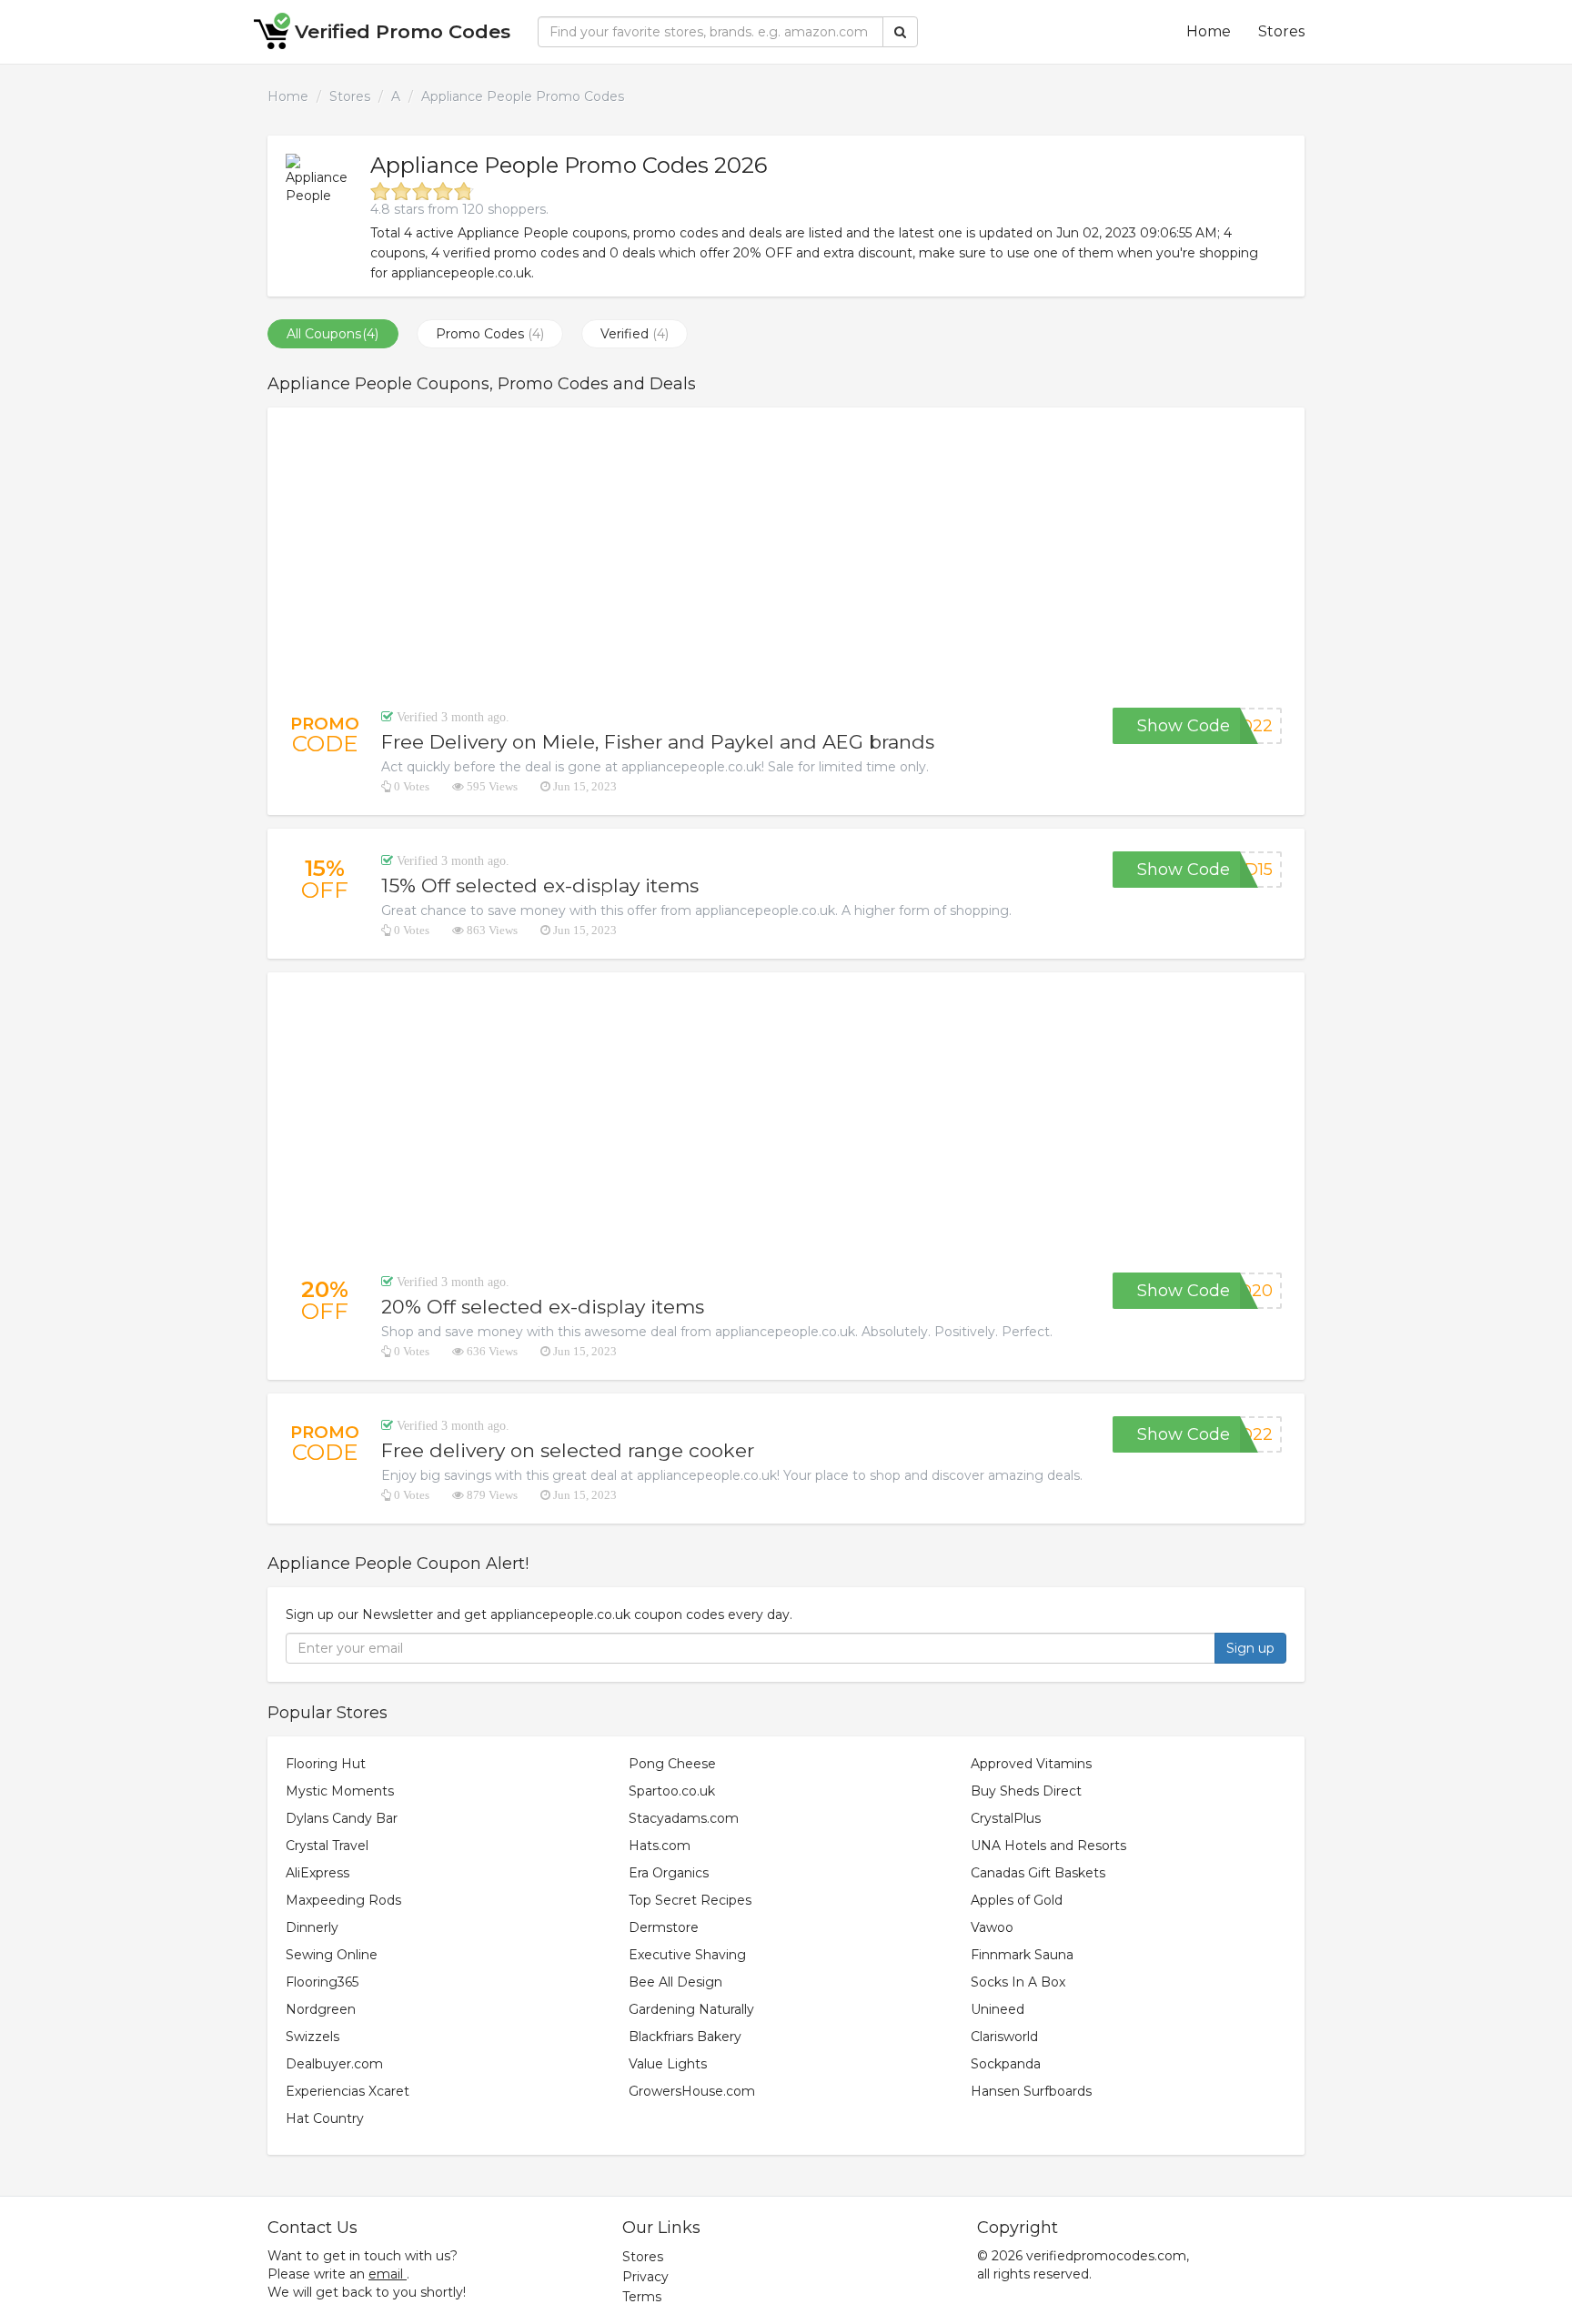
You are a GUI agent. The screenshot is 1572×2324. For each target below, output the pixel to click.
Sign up (1250, 1648)
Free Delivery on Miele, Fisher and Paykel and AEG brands (658, 742)
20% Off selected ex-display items (543, 1307)
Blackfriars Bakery (685, 2037)
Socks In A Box (1018, 1982)
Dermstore (664, 1927)
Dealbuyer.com (334, 2064)
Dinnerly (312, 1927)
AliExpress (317, 1873)
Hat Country (325, 2118)
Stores (1281, 31)
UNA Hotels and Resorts (1048, 1846)
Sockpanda (1006, 2064)
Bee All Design (675, 1982)
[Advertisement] (786, 558)
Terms (642, 2297)
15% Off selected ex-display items (540, 885)
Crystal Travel (327, 1846)
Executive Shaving (687, 1955)
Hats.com (660, 1846)
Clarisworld (1004, 2037)
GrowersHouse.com (692, 2091)
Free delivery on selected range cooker (568, 1450)
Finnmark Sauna (1022, 1955)
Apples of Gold (1017, 1900)
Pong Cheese (672, 1764)
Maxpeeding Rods (343, 1900)
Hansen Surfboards (1031, 2091)
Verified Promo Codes (403, 31)
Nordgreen (321, 2009)
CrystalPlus (1006, 1818)
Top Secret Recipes (690, 1900)
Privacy (645, 2277)
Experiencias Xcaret (348, 2091)
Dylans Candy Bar (342, 1818)
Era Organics (669, 1873)
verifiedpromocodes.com (1106, 2256)
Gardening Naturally (691, 2009)
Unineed (998, 2009)
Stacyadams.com (684, 1818)
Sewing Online (332, 1955)
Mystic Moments (340, 1791)
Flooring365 (322, 1982)
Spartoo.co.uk (672, 1791)
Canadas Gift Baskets (1038, 1873)
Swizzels (312, 2037)
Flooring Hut (326, 1764)
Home (1209, 31)
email (386, 2274)
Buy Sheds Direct (1026, 1791)
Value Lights (668, 2064)
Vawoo (992, 1927)
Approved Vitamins (1031, 1764)
